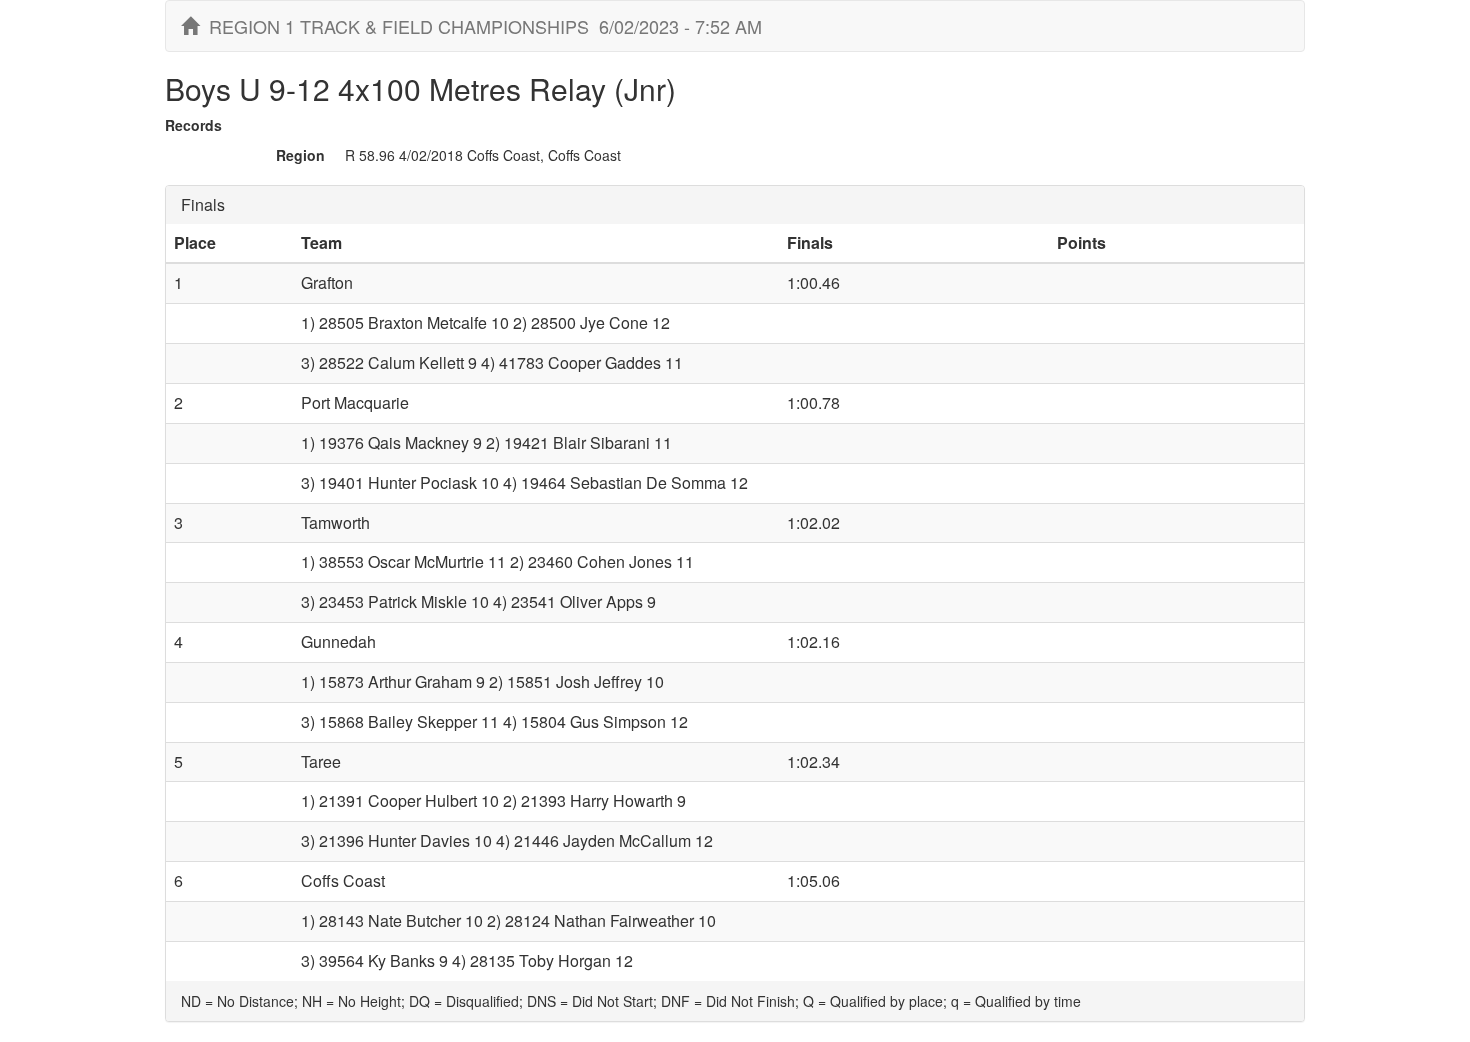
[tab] (735, 205)
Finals (203, 204)
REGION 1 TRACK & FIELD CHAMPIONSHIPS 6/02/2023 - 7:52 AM (480, 26)
